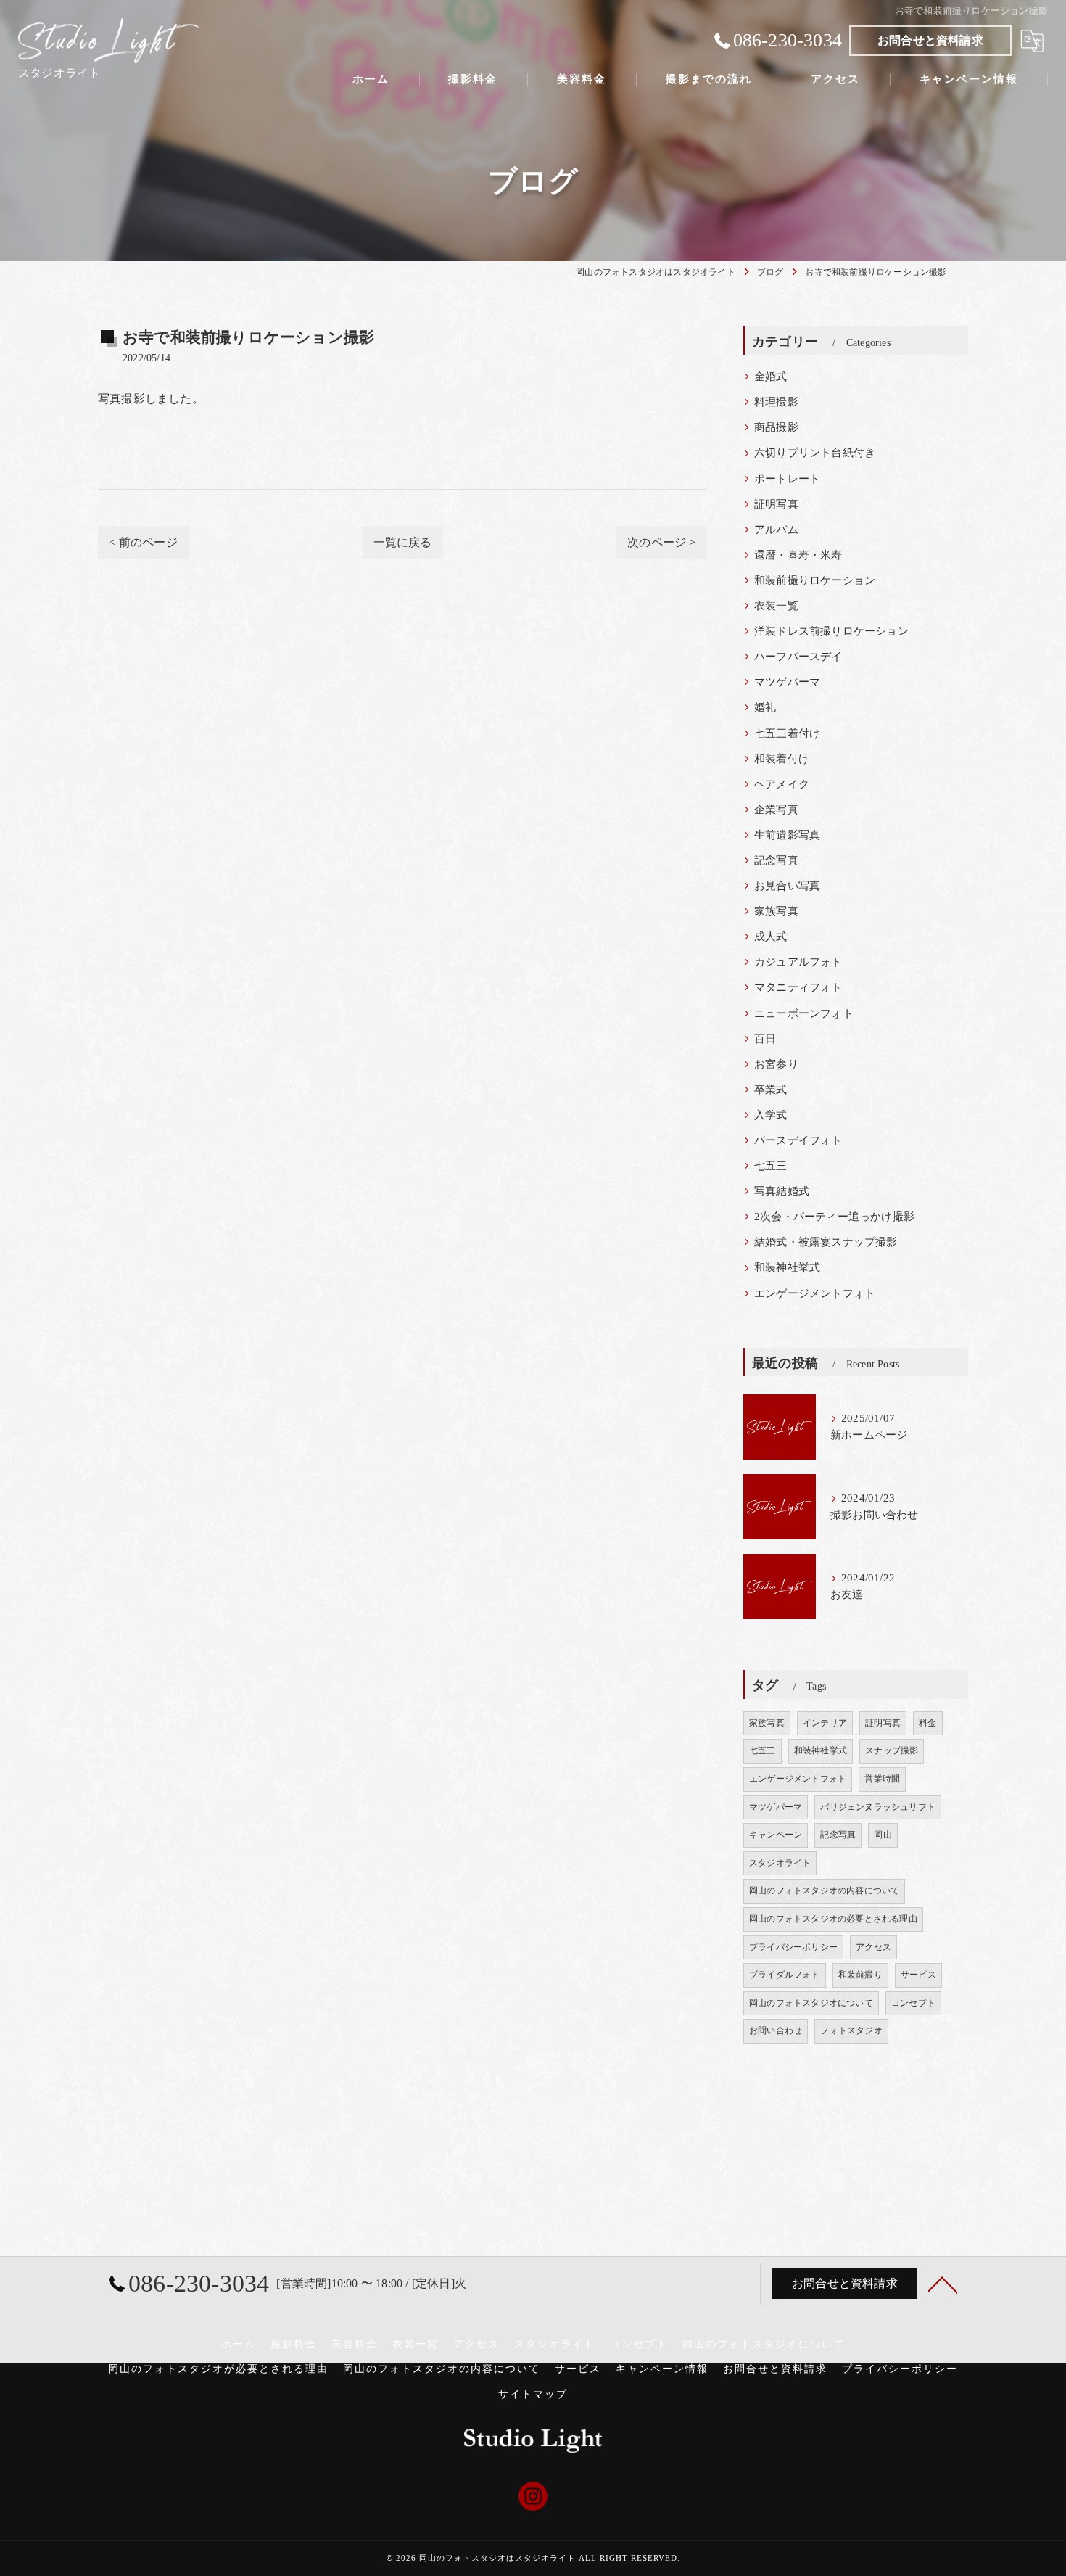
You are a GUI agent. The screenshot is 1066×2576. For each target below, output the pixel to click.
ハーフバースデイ (798, 657)
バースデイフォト (798, 1140)
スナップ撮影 (892, 1750)
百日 (765, 1039)
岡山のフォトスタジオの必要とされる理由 (833, 1919)
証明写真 (776, 504)
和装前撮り (860, 1975)
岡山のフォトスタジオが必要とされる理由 (218, 2369)
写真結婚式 (782, 1191)
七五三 (771, 1166)
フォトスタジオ (851, 2030)
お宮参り (776, 1064)
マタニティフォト (798, 987)
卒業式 (771, 1090)
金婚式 (771, 376)
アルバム (776, 530)
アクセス (873, 1947)
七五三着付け (787, 733)
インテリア (825, 1723)
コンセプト (913, 2003)
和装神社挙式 (787, 1267)
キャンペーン (776, 1835)
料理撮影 (776, 402)
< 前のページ (143, 542)
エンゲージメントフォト (815, 1293)
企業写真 (776, 810)
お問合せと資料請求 (930, 40)
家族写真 (776, 911)
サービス (918, 1975)
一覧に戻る (403, 542)
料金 (927, 1723)
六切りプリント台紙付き (815, 453)
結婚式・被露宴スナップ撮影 (826, 1242)
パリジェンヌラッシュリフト (878, 1807)
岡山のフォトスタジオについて (811, 2003)
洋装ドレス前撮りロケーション (831, 631)
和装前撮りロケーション (815, 580)
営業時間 (882, 1779)
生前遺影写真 (787, 835)
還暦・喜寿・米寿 (798, 555)
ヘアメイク (782, 784)
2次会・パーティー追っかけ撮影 (834, 1217)
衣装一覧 (776, 606)
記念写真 (776, 860)
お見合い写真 (787, 886)
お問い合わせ (776, 2030)
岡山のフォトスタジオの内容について (824, 1890)
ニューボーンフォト (804, 1013)
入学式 (771, 1115)
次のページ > (661, 542)
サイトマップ (533, 2394)
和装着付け (782, 759)
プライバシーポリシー (793, 1947)
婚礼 (765, 707)
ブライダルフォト (785, 1975)
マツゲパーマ (787, 682)
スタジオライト (780, 1863)
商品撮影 (776, 427)
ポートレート (787, 479)
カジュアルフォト (798, 962)
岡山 (883, 1835)
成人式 (771, 937)
